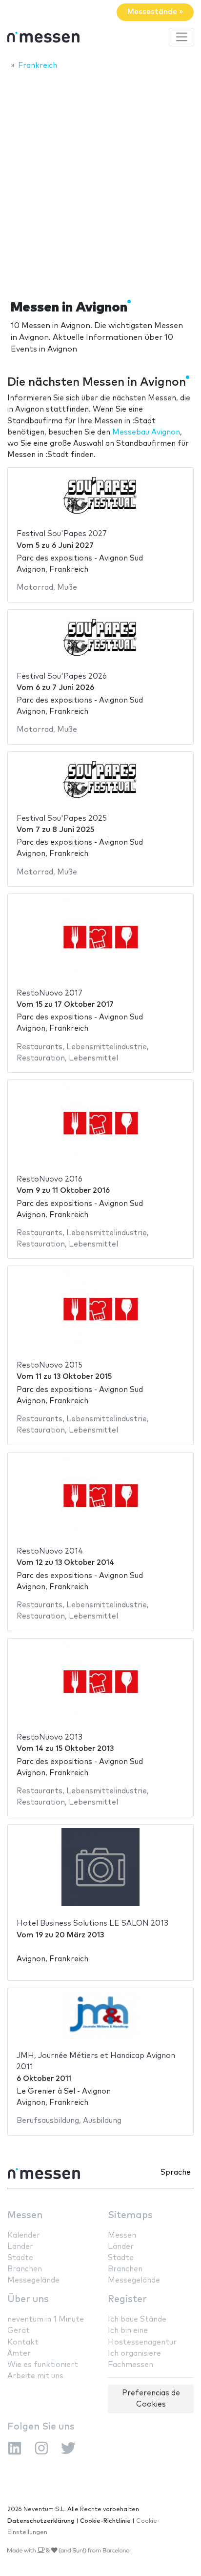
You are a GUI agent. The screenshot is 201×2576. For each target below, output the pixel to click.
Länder (20, 2247)
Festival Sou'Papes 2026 (62, 676)
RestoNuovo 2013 (50, 1737)
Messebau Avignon (146, 432)
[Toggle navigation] (181, 37)
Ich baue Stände (137, 2319)
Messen (25, 2215)
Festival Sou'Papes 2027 (62, 534)
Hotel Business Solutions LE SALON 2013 (92, 1923)
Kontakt (23, 2342)
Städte (20, 2258)
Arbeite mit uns (35, 2376)
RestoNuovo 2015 (50, 1365)
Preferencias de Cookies (151, 2399)
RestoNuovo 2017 (50, 993)
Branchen (25, 2269)
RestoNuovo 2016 (50, 1179)
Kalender (24, 2235)
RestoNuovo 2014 (50, 1551)
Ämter (19, 2354)
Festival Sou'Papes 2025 (62, 819)
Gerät (19, 2331)
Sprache (176, 2172)
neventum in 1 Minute (46, 2319)
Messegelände (33, 2280)
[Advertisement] (100, 182)
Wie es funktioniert (43, 2365)
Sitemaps (130, 2215)
